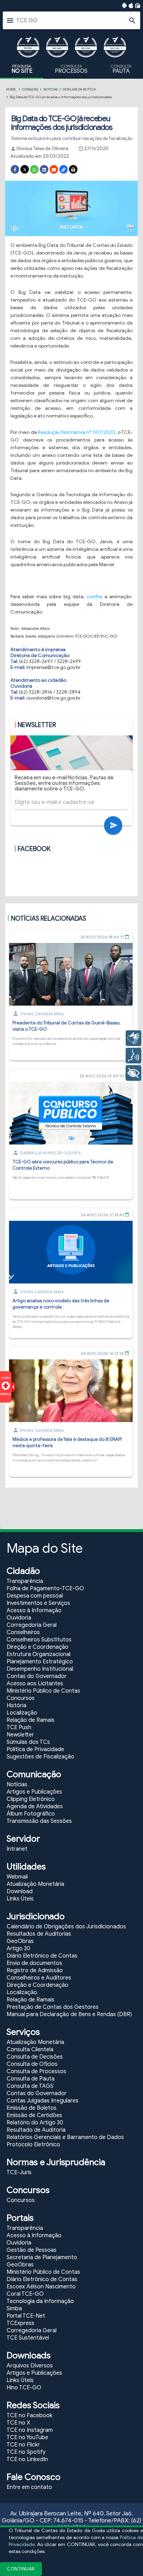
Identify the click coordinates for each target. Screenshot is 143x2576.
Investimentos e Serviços (38, 1603)
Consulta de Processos (36, 2071)
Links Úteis (20, 1899)
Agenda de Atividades (35, 1806)
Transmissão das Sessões (39, 1821)
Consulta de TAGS (30, 2086)
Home (11, 89)
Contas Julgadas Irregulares (43, 2101)
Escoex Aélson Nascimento (41, 2287)
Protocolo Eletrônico (33, 2145)
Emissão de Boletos (32, 2108)
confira (96, 597)
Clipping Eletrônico (31, 1799)
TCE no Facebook (30, 2415)
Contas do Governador (37, 1676)
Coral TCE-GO (25, 2294)
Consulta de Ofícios (32, 2064)
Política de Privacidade (35, 1749)
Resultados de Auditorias (39, 1934)
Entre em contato (29, 2487)
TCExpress (20, 2323)
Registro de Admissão (35, 1970)
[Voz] (133, 1056)
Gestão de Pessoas (32, 2250)
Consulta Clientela (30, 2050)
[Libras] (133, 1038)
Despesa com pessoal (35, 1596)
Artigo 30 (18, 1949)
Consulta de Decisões (35, 2057)
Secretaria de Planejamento (42, 2257)
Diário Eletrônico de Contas (42, 1956)
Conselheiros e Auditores (39, 1978)
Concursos (21, 1698)
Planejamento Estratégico (40, 1662)
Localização (22, 1713)
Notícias (51, 89)
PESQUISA (22, 69)
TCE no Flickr (23, 2445)
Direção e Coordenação (37, 1647)
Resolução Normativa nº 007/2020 (77, 432)
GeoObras (20, 1941)
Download (20, 1891)
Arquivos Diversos (30, 2366)
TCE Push (19, 1727)
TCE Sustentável (28, 2338)
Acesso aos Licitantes (35, 1684)
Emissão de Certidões (34, 2115)
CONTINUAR (21, 2569)
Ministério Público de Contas (43, 1691)
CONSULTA (71, 69)
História (16, 1705)
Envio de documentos (34, 1963)
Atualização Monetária (35, 1884)
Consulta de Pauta (31, 2079)
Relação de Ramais (31, 1720)
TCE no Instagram (30, 2430)
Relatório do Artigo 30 (35, 2123)
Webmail (17, 1877)
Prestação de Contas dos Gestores (53, 2007)
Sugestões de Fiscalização (40, 1757)
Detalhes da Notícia (79, 89)
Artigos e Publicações (34, 1792)
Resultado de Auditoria (36, 2130)
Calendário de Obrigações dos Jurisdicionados (66, 1927)
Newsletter (20, 1735)
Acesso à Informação (34, 1610)
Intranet (17, 1849)
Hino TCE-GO (24, 2388)
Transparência (25, 1581)
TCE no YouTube (27, 2437)
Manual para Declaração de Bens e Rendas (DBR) (69, 2014)
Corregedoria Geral (32, 1625)
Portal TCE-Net (26, 2316)
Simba (14, 2309)
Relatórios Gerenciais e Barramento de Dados (65, 2137)
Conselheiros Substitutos (39, 1640)
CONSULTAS (30, 89)
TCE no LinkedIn (27, 2459)
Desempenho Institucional (40, 1669)
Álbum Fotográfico (31, 1814)
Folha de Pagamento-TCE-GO (45, 1588)
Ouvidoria (19, 1618)
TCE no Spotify (26, 2452)
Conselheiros (23, 1632)
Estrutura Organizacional (39, 1654)
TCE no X (18, 2423)
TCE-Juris (19, 2172)
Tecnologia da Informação (40, 2301)
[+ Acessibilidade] (133, 1073)
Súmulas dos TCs (28, 1742)
